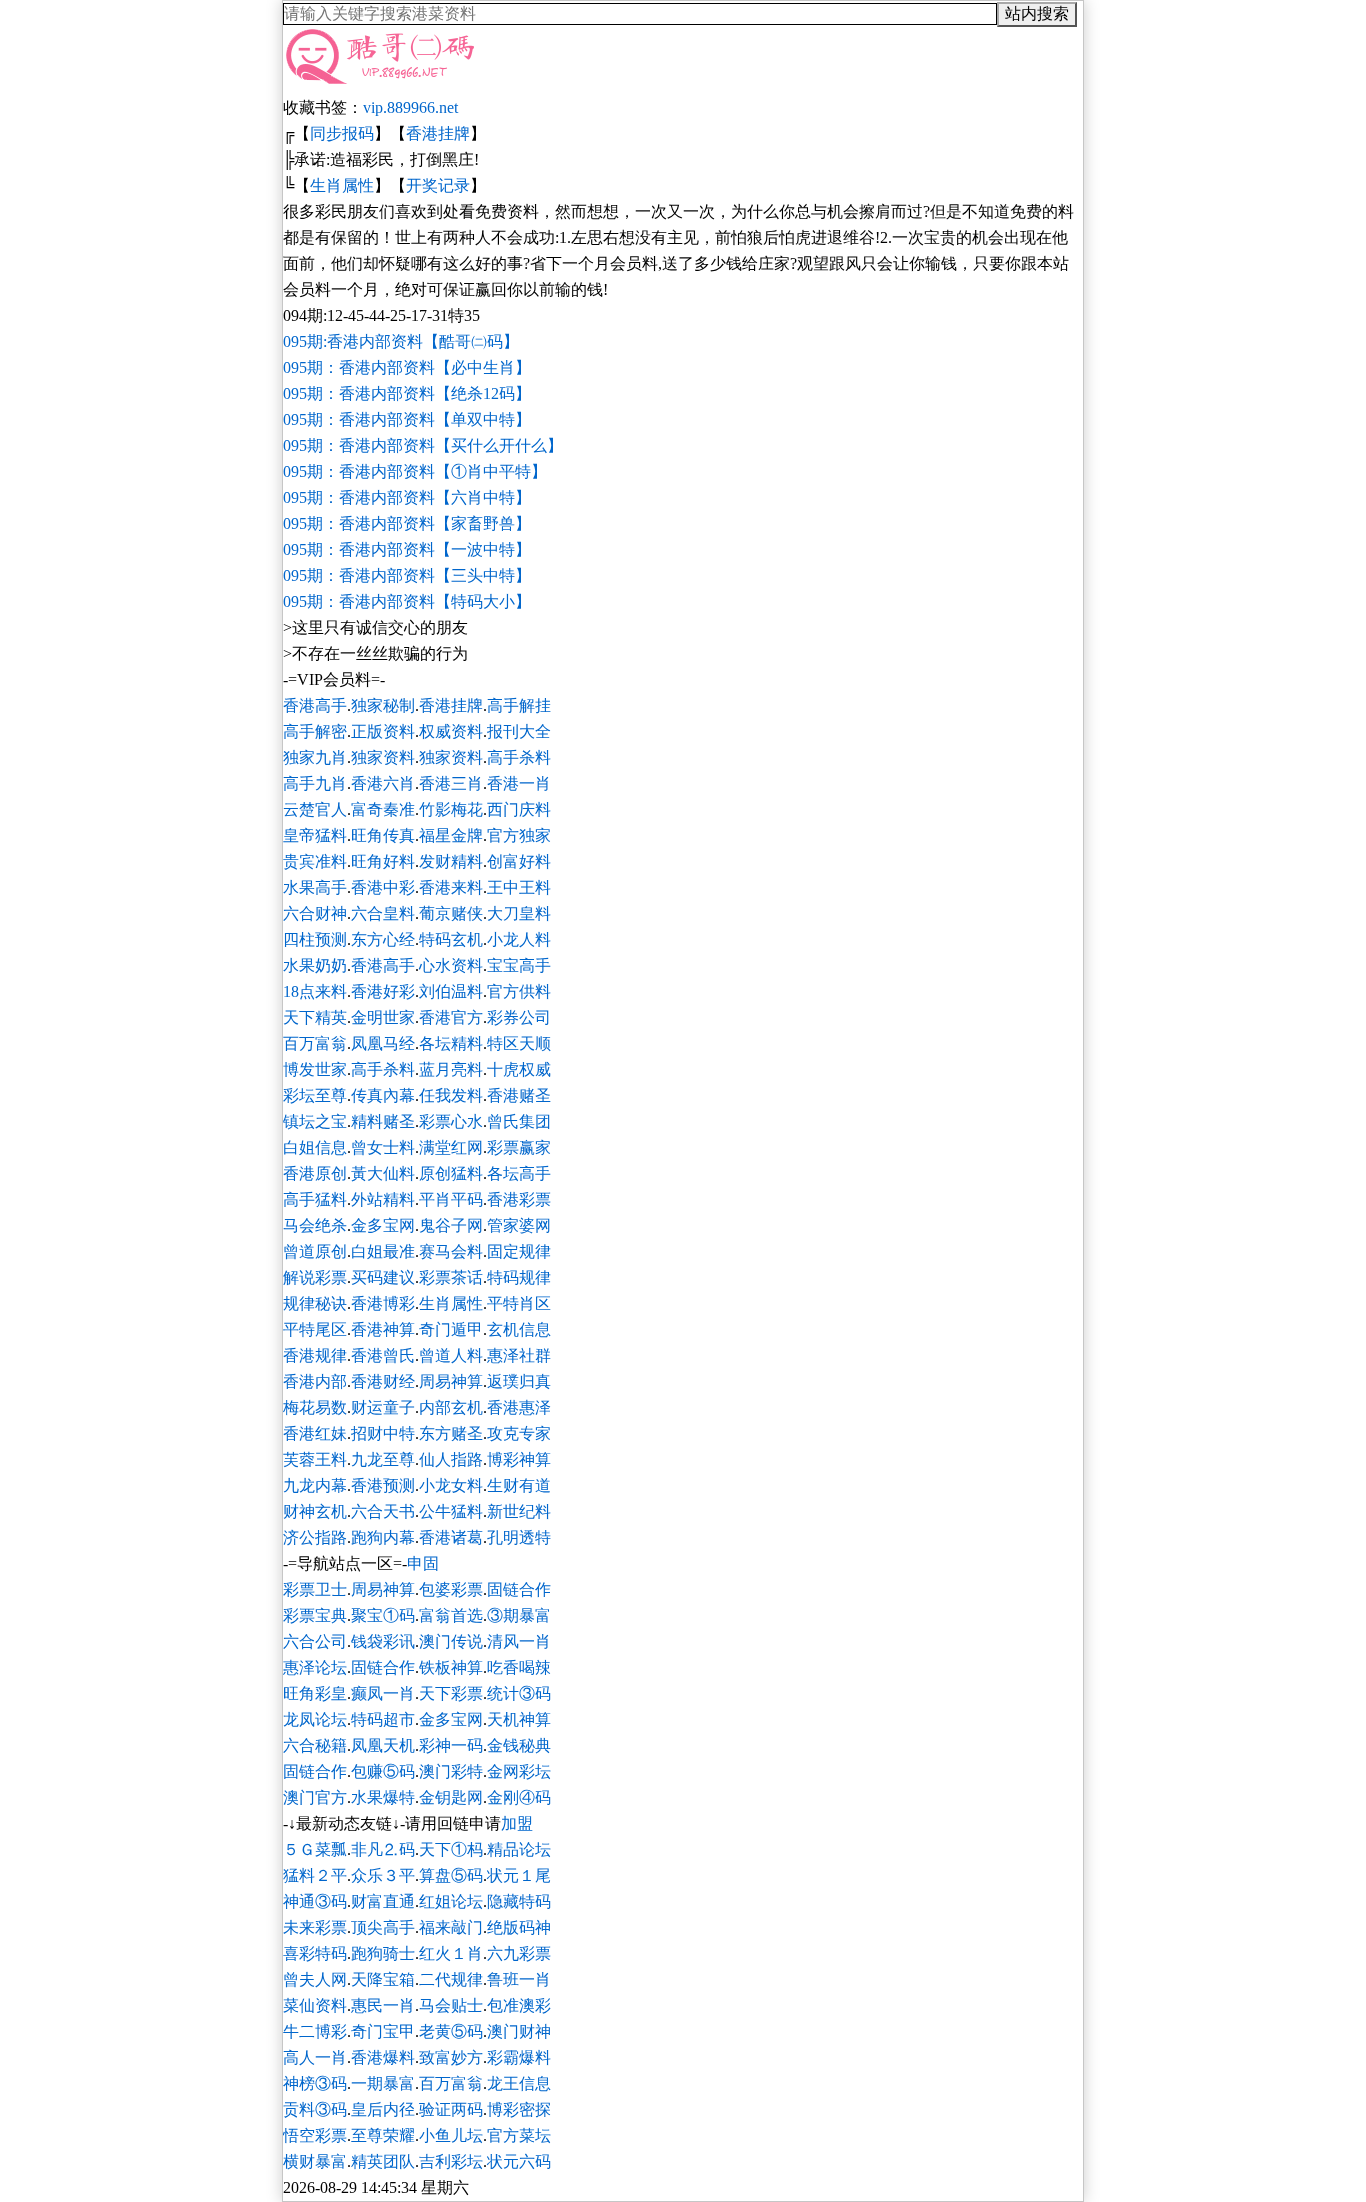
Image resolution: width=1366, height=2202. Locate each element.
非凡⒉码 (383, 1849)
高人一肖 (315, 2057)
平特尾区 (315, 1329)
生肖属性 (342, 185)
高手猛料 (315, 1199)
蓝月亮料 (451, 1069)
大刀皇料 (519, 913)
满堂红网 (451, 1147)
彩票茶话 (451, 1277)
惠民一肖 (383, 2005)
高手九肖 (315, 783)
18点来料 (315, 991)
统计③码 (519, 1693)
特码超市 (383, 1719)
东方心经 (383, 939)
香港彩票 (519, 1199)
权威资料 (451, 731)
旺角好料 (383, 861)
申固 (423, 1563)
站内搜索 (1037, 13)
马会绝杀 (315, 1225)
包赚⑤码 (383, 1771)
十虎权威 (519, 1069)
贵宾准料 (315, 861)
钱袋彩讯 (383, 1641)
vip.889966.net (410, 107)
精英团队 (383, 2161)
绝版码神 (519, 1927)
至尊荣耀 (383, 2135)
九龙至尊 (383, 1459)
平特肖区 (519, 1303)
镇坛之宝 (315, 1121)
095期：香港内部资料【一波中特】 (407, 549)
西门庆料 (519, 809)
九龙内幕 (315, 1485)
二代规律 (451, 1979)
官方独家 (519, 835)
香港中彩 (383, 887)
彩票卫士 (315, 1589)
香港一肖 (519, 783)
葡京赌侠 (451, 913)
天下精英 (315, 1017)
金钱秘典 (519, 1745)
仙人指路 (451, 1459)
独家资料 (383, 757)
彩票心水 (451, 1121)
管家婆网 (519, 1225)
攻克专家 (519, 1433)
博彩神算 (519, 1459)
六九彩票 (519, 1953)
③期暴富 (519, 1615)
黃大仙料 (383, 1173)
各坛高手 (519, 1173)
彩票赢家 (519, 1147)
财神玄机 (315, 1511)
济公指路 (315, 1537)
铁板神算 (451, 1667)
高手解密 (315, 731)
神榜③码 (315, 2083)
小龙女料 (451, 1485)
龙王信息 (519, 2083)
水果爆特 (383, 1797)
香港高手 (315, 705)
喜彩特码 (315, 1953)
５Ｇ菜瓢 (315, 1849)
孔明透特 (519, 1537)
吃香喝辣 (519, 1667)
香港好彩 (383, 991)
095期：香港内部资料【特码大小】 (407, 601)
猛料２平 (315, 1875)
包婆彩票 (451, 1589)
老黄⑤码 (451, 2031)
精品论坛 (519, 1849)
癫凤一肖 (383, 1693)
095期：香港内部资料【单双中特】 (407, 419)
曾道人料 (451, 1355)
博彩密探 (519, 2109)
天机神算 (519, 1719)
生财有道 (519, 1485)
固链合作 (519, 1589)
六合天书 (383, 1511)
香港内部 (315, 1381)
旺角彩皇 (315, 1693)
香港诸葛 (451, 1537)
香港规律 (315, 1355)
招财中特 (383, 1433)
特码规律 (519, 1277)
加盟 (517, 1823)
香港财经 (383, 1381)
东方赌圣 (451, 1433)
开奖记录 (438, 185)
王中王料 (519, 887)
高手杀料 (519, 757)
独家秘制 (383, 705)
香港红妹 (315, 1433)
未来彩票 (315, 1927)
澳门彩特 (451, 1771)
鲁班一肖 (519, 1979)
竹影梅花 (451, 809)
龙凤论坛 (315, 1719)
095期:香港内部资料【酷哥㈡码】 (401, 341)
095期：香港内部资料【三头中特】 (407, 575)
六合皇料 (383, 913)
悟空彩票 (315, 2135)
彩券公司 (519, 1017)
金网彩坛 (519, 1771)
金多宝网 (383, 1225)
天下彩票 (451, 1693)
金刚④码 (519, 1797)
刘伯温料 (451, 991)
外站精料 (383, 1199)
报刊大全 (519, 731)
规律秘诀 (315, 1303)
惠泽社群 (519, 1355)
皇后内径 (383, 2109)
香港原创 (315, 1173)
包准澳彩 (519, 2005)
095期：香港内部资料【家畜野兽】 (407, 523)
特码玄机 (451, 939)
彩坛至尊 (315, 1095)
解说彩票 (315, 1277)
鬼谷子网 (451, 1225)
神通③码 (315, 1901)
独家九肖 (315, 757)
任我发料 (451, 1095)
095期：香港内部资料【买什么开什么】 (423, 445)
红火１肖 (451, 1953)
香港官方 (451, 1017)
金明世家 (383, 1017)
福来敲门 (451, 1927)
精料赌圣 (383, 1121)
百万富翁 (315, 1043)
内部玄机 (451, 1407)
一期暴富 (383, 2083)
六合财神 (315, 913)
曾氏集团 (519, 1121)
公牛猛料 (451, 1511)
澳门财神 (519, 2031)
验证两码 (451, 2109)
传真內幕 (383, 1095)
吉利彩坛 (451, 2161)
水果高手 (315, 887)
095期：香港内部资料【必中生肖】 (407, 367)
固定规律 (519, 1251)
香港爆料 (383, 2057)
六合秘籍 (315, 1745)
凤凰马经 (383, 1043)
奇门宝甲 (383, 2031)
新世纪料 (519, 1511)
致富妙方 (451, 2057)
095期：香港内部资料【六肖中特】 (407, 497)
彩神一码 (451, 1745)
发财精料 (451, 861)
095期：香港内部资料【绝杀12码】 (407, 393)
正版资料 (383, 731)
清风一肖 (519, 1641)
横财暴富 (315, 2161)
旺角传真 (383, 835)
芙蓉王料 (315, 1459)
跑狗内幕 (383, 1537)
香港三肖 (451, 783)
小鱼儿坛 (451, 2135)
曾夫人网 (315, 1979)
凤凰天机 (383, 1745)
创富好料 (519, 861)
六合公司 (315, 1641)
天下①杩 (451, 1849)
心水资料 (451, 965)
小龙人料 (519, 939)
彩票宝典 (315, 1615)
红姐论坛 (451, 1901)
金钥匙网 (451, 1797)
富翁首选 (451, 1615)
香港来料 (451, 887)
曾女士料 (383, 1147)
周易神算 (451, 1381)
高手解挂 (519, 705)
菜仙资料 (315, 2005)
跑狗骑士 (383, 1953)
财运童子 (383, 1407)
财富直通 (383, 1901)
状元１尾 (519, 1875)
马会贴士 (451, 2005)
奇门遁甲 (451, 1329)
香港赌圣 (519, 1095)
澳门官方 (315, 1797)
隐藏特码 (519, 1901)
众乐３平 (383, 1875)
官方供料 (519, 991)
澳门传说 (451, 1641)
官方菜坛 (519, 2135)
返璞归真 (519, 1381)
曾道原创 (315, 1251)
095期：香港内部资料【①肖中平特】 (415, 471)
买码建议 (383, 1277)
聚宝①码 (383, 1615)
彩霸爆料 (519, 2057)
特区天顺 (519, 1043)
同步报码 (342, 133)
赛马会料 (451, 1251)
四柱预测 (315, 939)
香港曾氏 (383, 1355)
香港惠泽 (519, 1407)
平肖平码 (451, 1199)
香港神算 (383, 1329)
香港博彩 (383, 1303)
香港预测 (383, 1485)
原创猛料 (451, 1173)
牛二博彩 (315, 2031)
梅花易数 (315, 1407)
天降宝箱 (383, 1979)
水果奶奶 (315, 965)
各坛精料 (451, 1043)
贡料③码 (315, 2109)
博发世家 (315, 1069)
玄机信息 (519, 1329)
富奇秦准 (383, 809)
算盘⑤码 (451, 1875)
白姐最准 (383, 1251)
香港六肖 (383, 783)
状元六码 (519, 2161)
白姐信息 (315, 1147)
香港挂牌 (438, 133)
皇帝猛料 (315, 835)
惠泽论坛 (315, 1667)
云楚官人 (315, 809)
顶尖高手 (383, 1927)
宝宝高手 (519, 965)
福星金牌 (451, 835)
